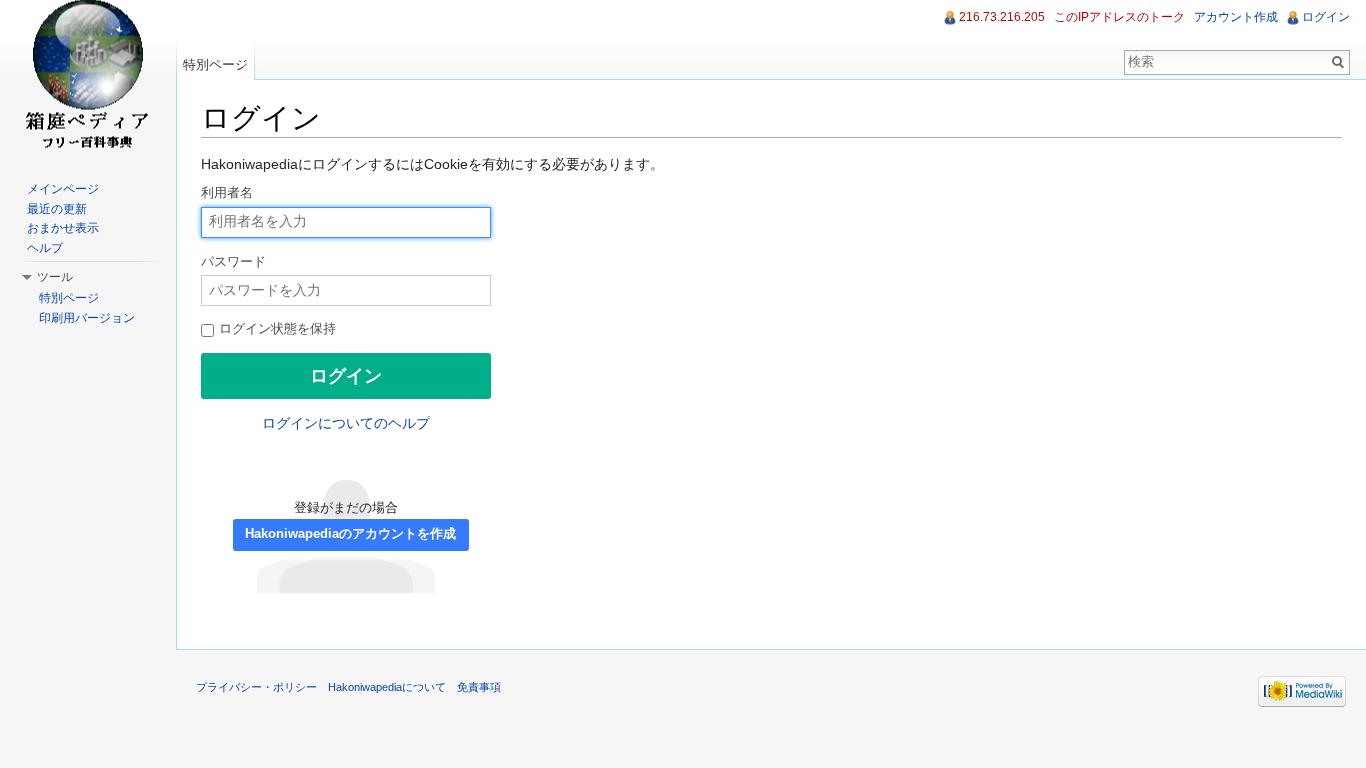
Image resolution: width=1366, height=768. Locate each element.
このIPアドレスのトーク (1119, 17)
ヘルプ (45, 248)
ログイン (1326, 17)
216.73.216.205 (1002, 17)
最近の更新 (57, 209)
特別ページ (215, 64)
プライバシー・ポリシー (256, 687)
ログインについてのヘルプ (346, 423)
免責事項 (479, 687)
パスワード (233, 262)
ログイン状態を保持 (275, 329)
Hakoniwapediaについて (387, 687)
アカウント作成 (1236, 17)
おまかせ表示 (63, 228)
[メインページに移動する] (88, 80)
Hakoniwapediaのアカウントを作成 (350, 534)
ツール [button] (55, 277)
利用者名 (227, 193)
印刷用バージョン (87, 318)
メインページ (63, 189)
